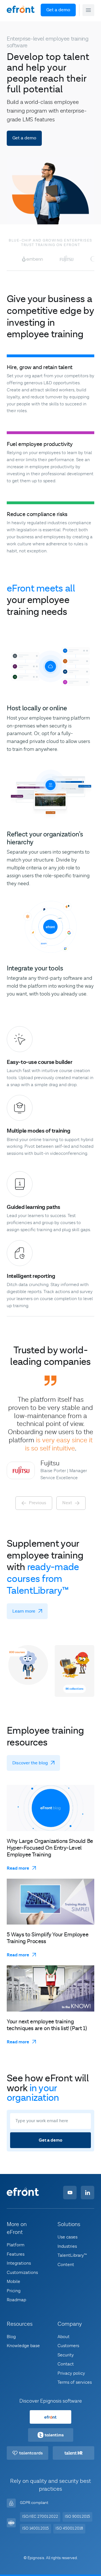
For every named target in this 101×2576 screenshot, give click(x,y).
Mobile (13, 2282)
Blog (11, 2337)
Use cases (67, 2237)
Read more (18, 1868)
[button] (88, 10)
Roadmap (16, 2300)
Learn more (24, 1611)
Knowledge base (23, 2346)
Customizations (22, 2273)
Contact (66, 2364)
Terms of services (75, 2382)
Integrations (19, 2263)
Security (66, 2355)
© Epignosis (34, 2558)
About (64, 2337)
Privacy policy (71, 2373)
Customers (68, 2346)
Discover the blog (30, 1763)
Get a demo (58, 10)
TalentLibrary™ (72, 2255)
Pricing (14, 2291)
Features (16, 2254)
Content (66, 2265)
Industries (67, 2246)
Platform (16, 2245)
